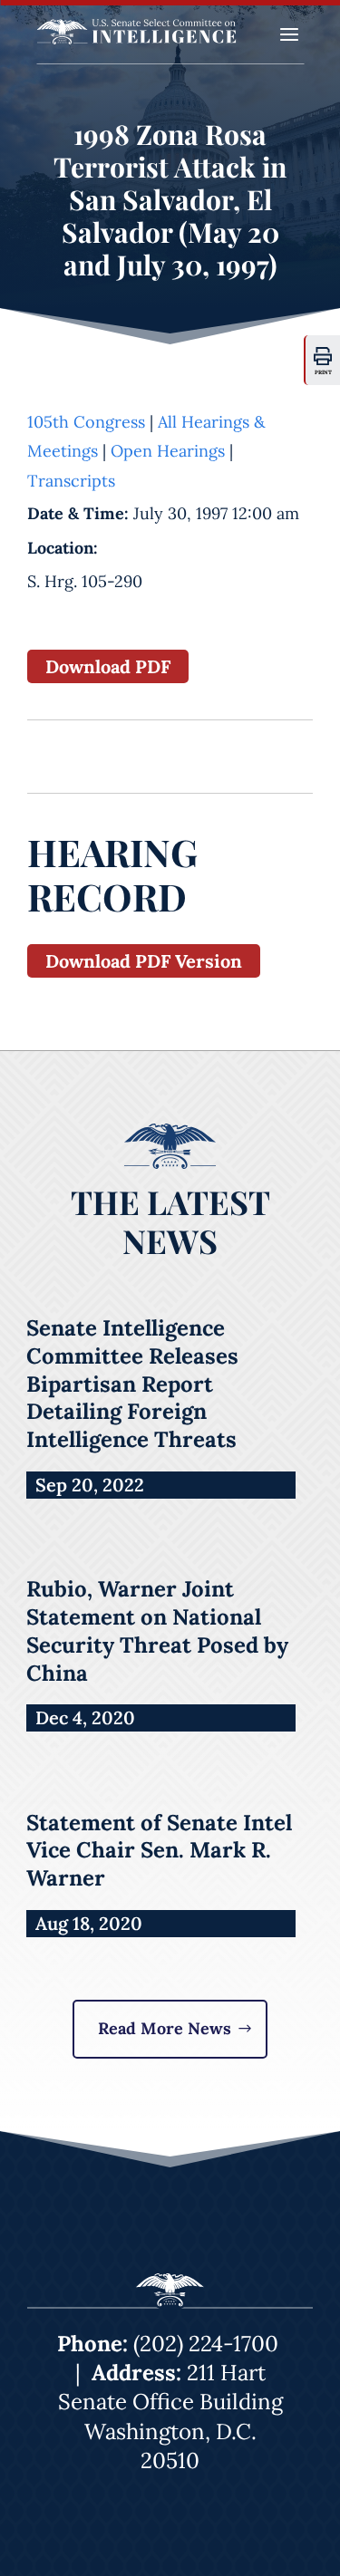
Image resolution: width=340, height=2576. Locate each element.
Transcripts (71, 481)
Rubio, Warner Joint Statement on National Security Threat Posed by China (157, 1631)
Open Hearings (168, 451)
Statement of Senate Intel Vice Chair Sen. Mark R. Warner (159, 1851)
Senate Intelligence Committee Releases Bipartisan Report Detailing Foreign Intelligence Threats (132, 1384)
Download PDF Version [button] (144, 961)
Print (323, 372)
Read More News (165, 2028)
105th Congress (86, 422)
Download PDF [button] (108, 666)
